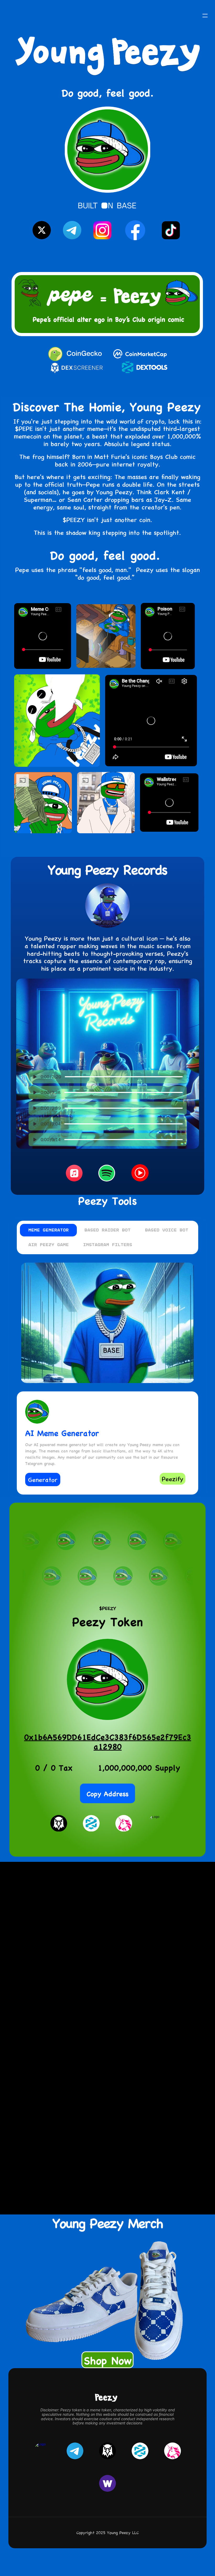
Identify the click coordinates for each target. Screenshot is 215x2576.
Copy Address (107, 1793)
